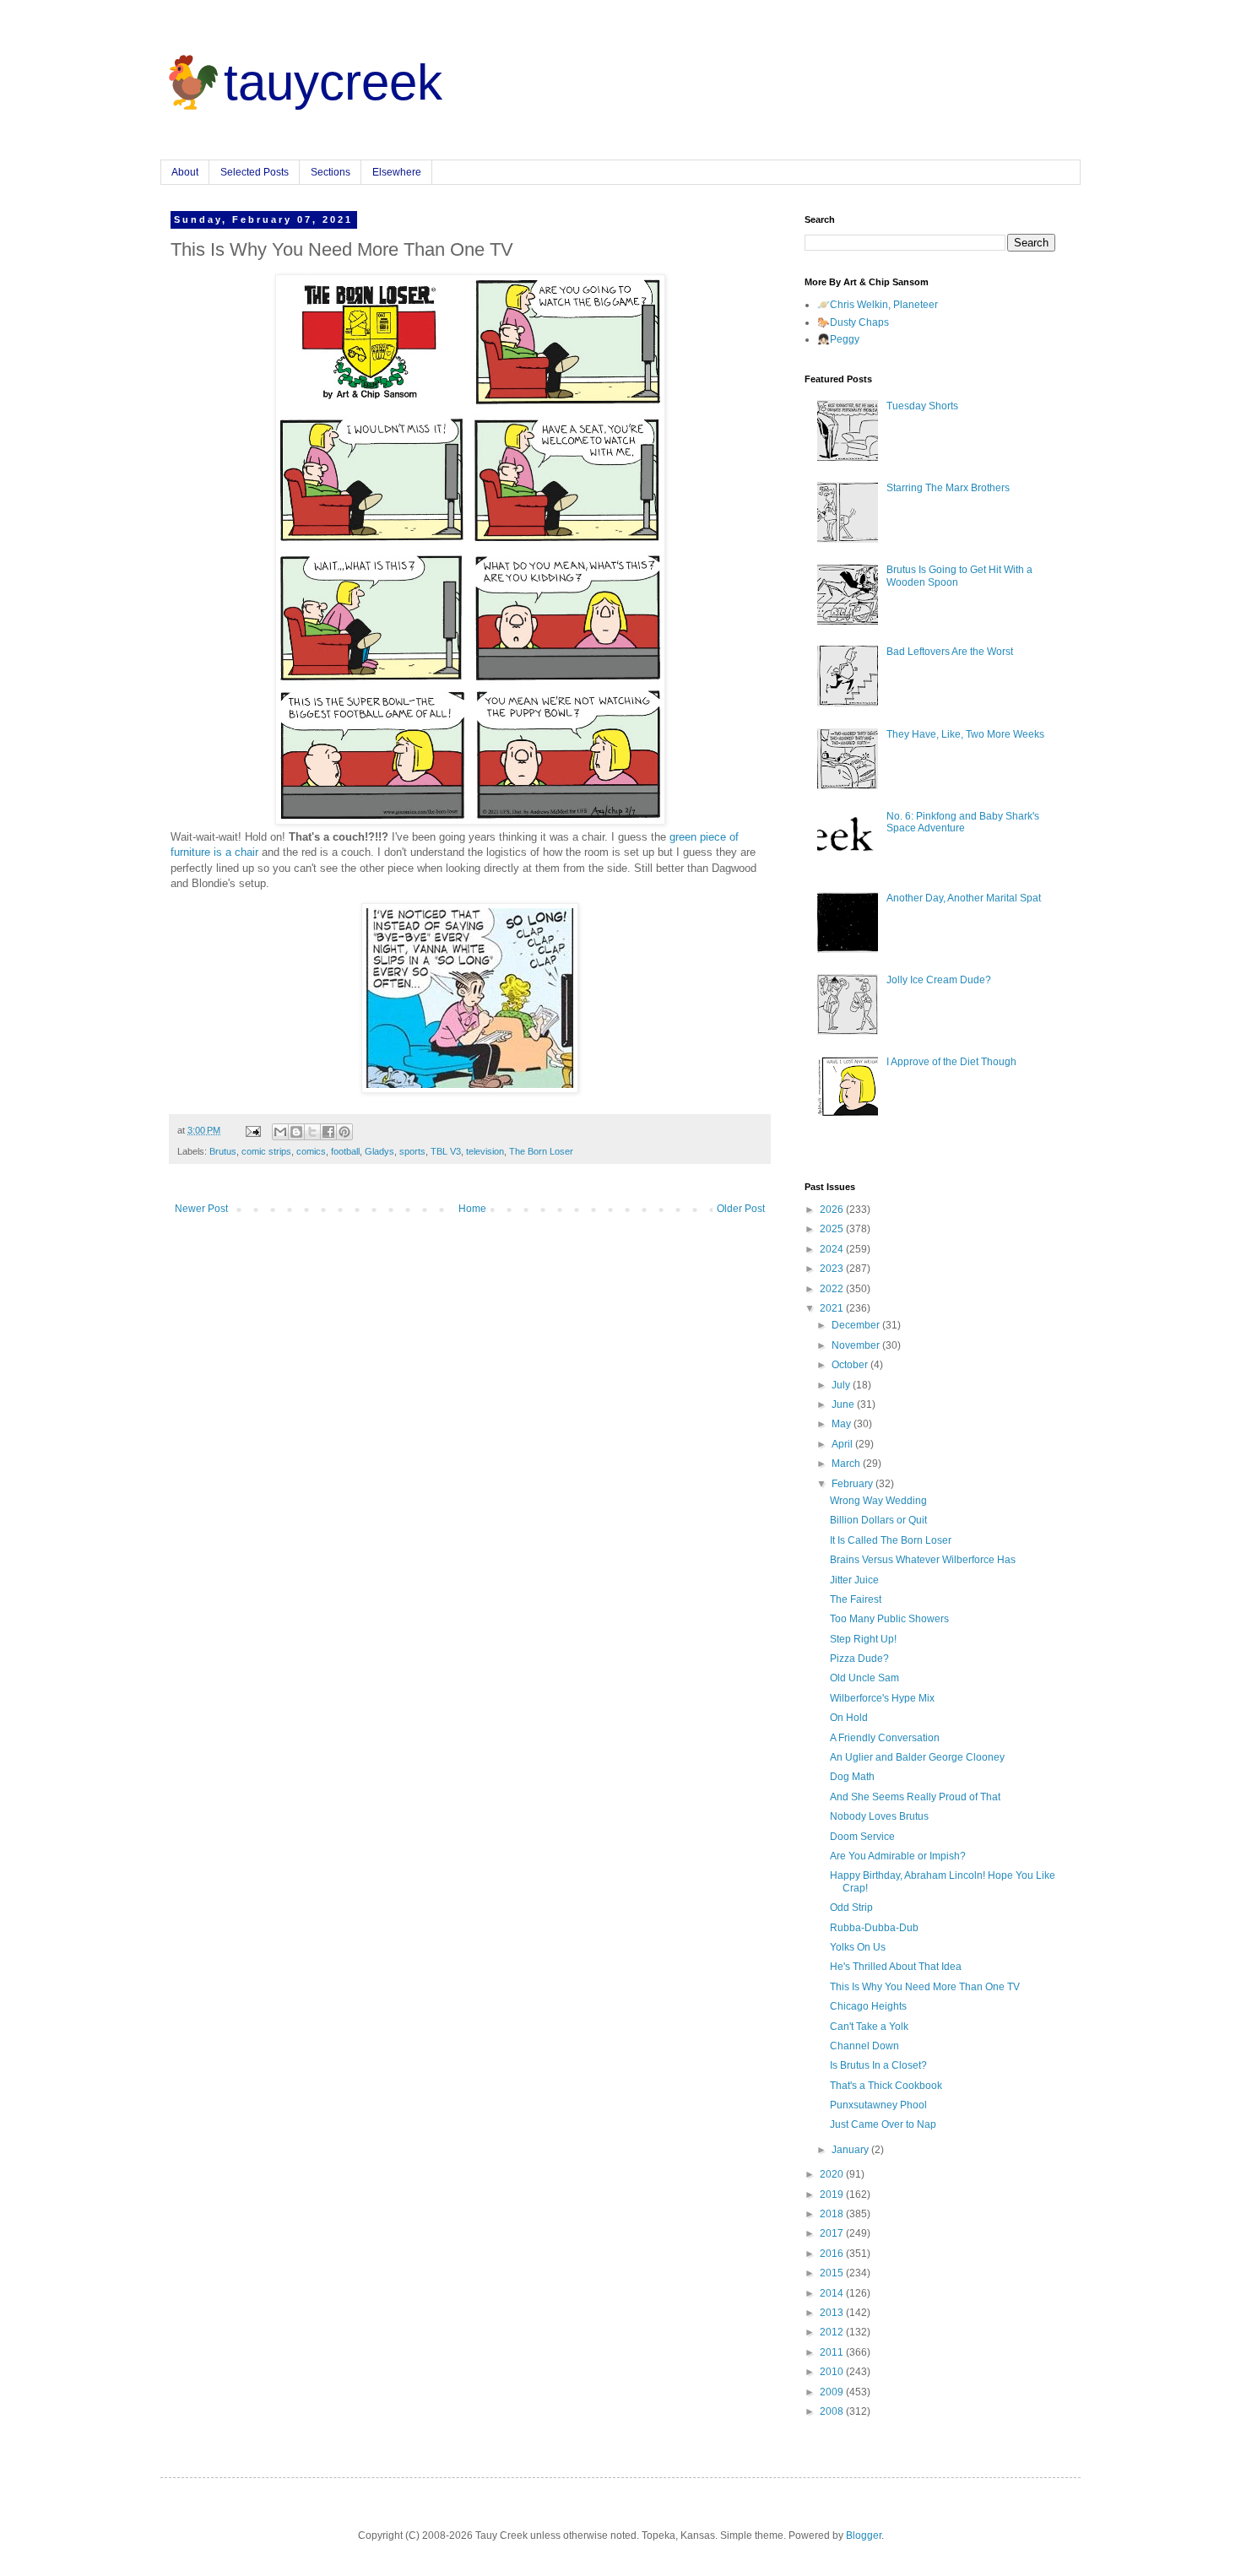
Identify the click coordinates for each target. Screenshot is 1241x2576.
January (851, 2150)
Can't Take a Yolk (869, 2027)
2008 (833, 2411)
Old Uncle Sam (864, 1678)
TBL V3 (446, 1151)
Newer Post (201, 1209)
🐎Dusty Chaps (853, 322)
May (843, 1424)
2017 (833, 2233)
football (345, 1151)
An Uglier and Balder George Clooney (917, 1757)
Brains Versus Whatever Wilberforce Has (923, 1560)
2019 (833, 2194)
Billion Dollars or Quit (878, 1520)
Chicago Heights (868, 2006)
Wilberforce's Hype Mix (882, 1698)
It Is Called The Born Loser (891, 1540)
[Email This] (280, 1132)
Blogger (864, 2535)
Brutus (223, 1151)
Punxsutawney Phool (878, 2105)
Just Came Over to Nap (883, 2124)
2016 (833, 2254)
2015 (833, 2273)
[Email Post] (252, 1130)
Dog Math (852, 1777)
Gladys (379, 1151)
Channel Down (864, 2046)
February (854, 1484)
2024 (833, 1249)
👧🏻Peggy (838, 339)
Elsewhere (397, 172)
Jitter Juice (854, 1580)
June (844, 1404)
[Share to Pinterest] (344, 1132)
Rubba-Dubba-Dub (874, 1928)
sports (412, 1151)
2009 (833, 2392)
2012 (833, 2332)
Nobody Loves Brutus (879, 1816)
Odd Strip (851, 1908)
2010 (833, 2372)
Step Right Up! (863, 1639)
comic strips (266, 1151)
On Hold (849, 1718)
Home (472, 1209)
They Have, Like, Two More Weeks (965, 734)
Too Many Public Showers (889, 1619)
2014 (833, 2293)
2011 (833, 2352)
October (851, 1365)
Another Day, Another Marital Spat (964, 898)
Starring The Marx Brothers (948, 488)
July (842, 1385)
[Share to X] (312, 1132)
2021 (833, 1308)
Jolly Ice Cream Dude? (939, 980)
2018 (833, 2214)
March (847, 1464)
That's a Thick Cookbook (886, 2086)
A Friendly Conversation (885, 1738)
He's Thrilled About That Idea (896, 1967)
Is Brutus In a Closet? (878, 2065)
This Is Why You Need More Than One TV (925, 1987)
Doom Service (862, 1837)
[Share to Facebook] (328, 1132)
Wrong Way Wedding (878, 1501)
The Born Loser (541, 1151)
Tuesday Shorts (922, 406)
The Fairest (856, 1599)
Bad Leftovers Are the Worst (950, 652)
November (857, 1345)
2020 (833, 2174)
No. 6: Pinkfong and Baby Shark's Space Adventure (963, 822)
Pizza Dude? (859, 1659)
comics (311, 1151)
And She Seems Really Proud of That (915, 1797)
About (185, 172)
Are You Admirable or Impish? (898, 1856)
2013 (833, 2313)
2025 (833, 1229)
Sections (331, 172)
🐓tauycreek (301, 82)
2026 (833, 1210)
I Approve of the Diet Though (951, 1062)
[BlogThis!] (296, 1132)
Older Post (741, 1209)
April (843, 1444)
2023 (833, 1269)
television (485, 1151)
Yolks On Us (858, 1947)
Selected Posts (255, 172)
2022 (833, 1289)
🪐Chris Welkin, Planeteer (878, 305)
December (857, 1325)
